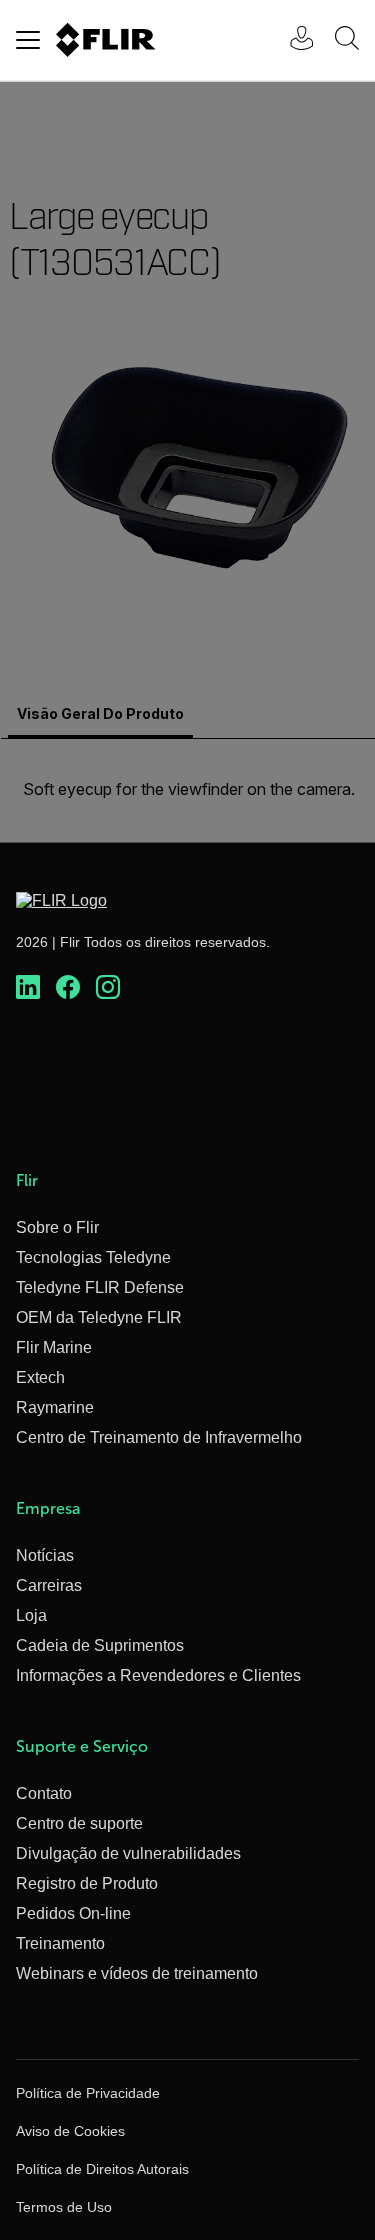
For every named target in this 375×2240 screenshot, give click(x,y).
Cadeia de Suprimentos (100, 1645)
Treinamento (60, 1943)
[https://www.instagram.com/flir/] (108, 988)
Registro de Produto (87, 1883)
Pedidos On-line (73, 1913)
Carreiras (49, 1585)
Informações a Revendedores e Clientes (158, 1675)
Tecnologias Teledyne (93, 1257)
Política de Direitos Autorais (102, 2169)
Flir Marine (54, 1347)
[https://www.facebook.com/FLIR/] (68, 988)
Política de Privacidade (88, 2093)
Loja (31, 1615)
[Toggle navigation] (28, 40)
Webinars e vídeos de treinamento (137, 1973)
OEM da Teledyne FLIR (99, 1317)
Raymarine (55, 1407)
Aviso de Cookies (70, 2131)
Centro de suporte (79, 1823)
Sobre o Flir (57, 1227)
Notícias (45, 1555)
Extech (40, 1377)
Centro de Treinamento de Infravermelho (159, 1437)
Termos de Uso (64, 2207)
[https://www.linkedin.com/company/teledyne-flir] (28, 988)
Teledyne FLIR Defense (100, 1287)
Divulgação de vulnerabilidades (128, 1853)
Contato (44, 1793)
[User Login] (291, 40)
